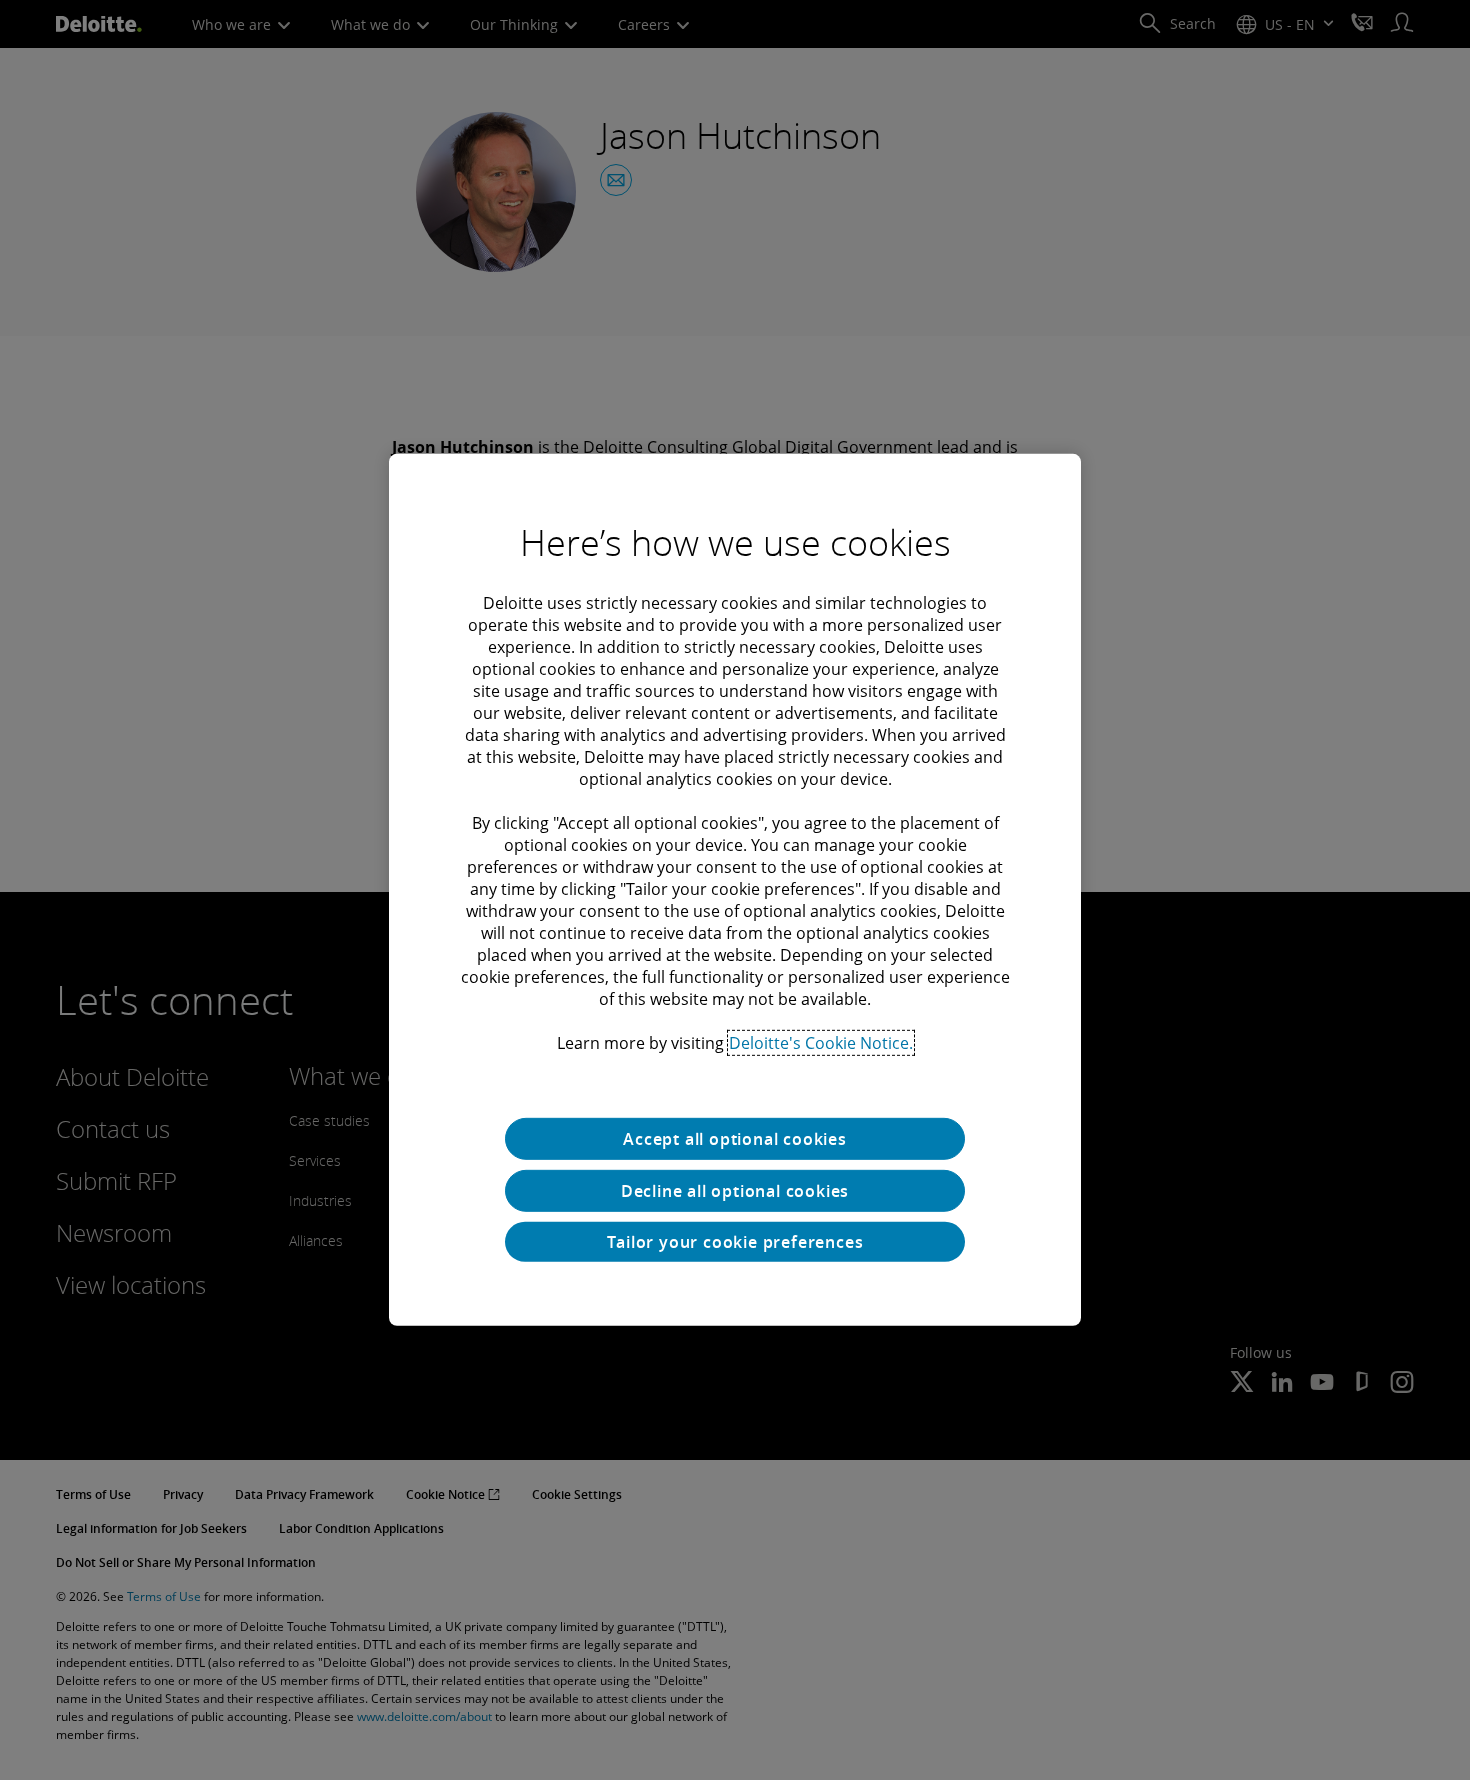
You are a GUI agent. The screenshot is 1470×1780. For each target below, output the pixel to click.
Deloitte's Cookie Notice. (821, 1043)
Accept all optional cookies (735, 1139)
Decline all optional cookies (735, 1191)
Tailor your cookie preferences (735, 1242)
